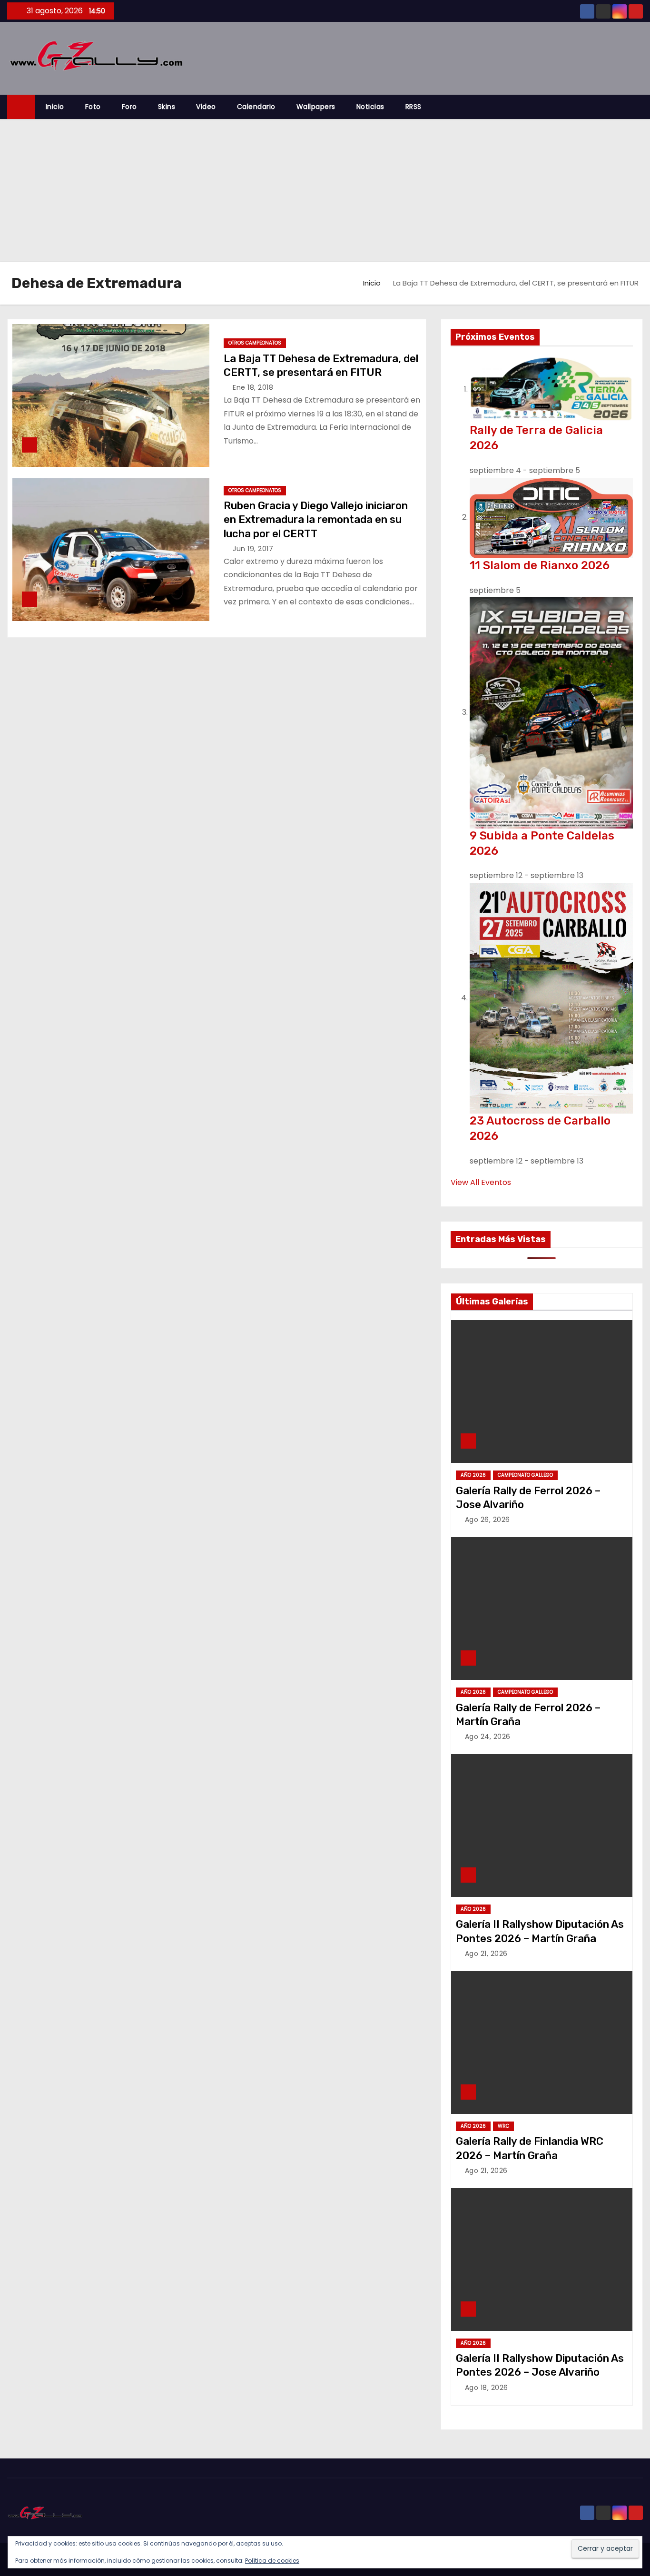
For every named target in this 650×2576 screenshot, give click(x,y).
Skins (167, 107)
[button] (640, 107)
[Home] (21, 107)
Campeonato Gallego (525, 1475)
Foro (129, 107)
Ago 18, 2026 (487, 2388)
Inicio (55, 107)
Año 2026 (473, 1475)
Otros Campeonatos (255, 343)
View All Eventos (481, 1182)
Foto (93, 107)
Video (206, 107)
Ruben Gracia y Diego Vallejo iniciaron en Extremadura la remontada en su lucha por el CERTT (316, 520)
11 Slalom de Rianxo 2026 (540, 565)
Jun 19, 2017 (253, 549)
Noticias (370, 107)
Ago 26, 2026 (487, 1520)
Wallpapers (316, 107)
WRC (503, 2126)
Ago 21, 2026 (486, 1954)
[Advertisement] (325, 190)
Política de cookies (272, 2561)
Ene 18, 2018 (253, 387)
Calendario (256, 107)
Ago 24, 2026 (488, 1737)
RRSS (414, 107)
